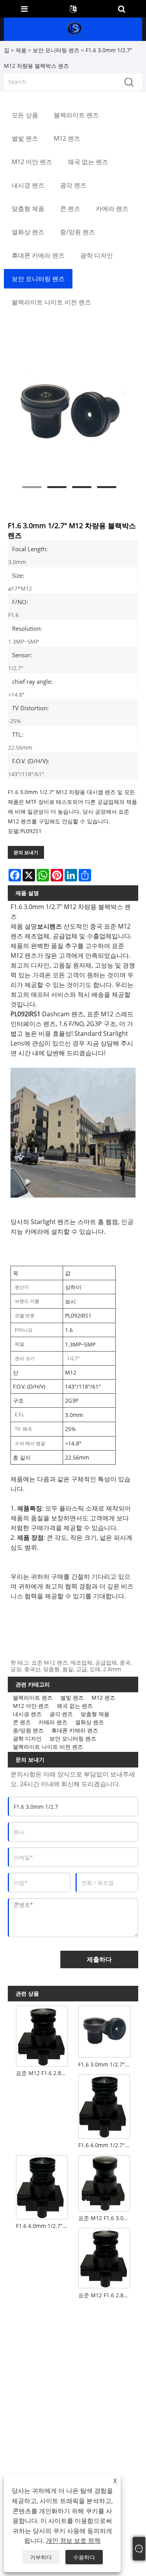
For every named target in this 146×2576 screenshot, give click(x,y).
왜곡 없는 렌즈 (75, 1706)
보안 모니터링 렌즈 (56, 50)
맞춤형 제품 (95, 1714)
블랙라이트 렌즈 (33, 1698)
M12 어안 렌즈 (31, 1706)
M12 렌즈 (103, 1698)
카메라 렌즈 (53, 1722)
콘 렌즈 (22, 1722)
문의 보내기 (26, 852)
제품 (21, 50)
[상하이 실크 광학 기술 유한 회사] (74, 29)
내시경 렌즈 (27, 1714)
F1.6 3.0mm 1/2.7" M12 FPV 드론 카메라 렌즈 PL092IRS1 (106, 2064)
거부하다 (41, 2557)
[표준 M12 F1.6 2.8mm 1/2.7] (42, 2035)
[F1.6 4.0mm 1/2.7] (104, 2105)
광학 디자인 (27, 1738)
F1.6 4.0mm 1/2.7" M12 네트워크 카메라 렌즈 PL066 (106, 2145)
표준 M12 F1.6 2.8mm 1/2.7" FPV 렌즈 (43, 2073)
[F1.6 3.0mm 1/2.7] (69, 414)
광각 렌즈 (61, 1714)
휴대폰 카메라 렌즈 (75, 1730)
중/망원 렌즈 (28, 1730)
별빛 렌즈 (72, 1698)
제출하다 (99, 1959)
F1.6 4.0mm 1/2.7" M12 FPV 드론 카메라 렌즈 (43, 2226)
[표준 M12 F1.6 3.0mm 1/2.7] (104, 2181)
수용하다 (84, 2557)
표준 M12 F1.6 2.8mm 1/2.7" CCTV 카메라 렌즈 (106, 2295)
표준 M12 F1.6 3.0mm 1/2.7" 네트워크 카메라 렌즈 (106, 2218)
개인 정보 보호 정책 (73, 2541)
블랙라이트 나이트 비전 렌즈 (48, 1747)
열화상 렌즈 (90, 1722)
